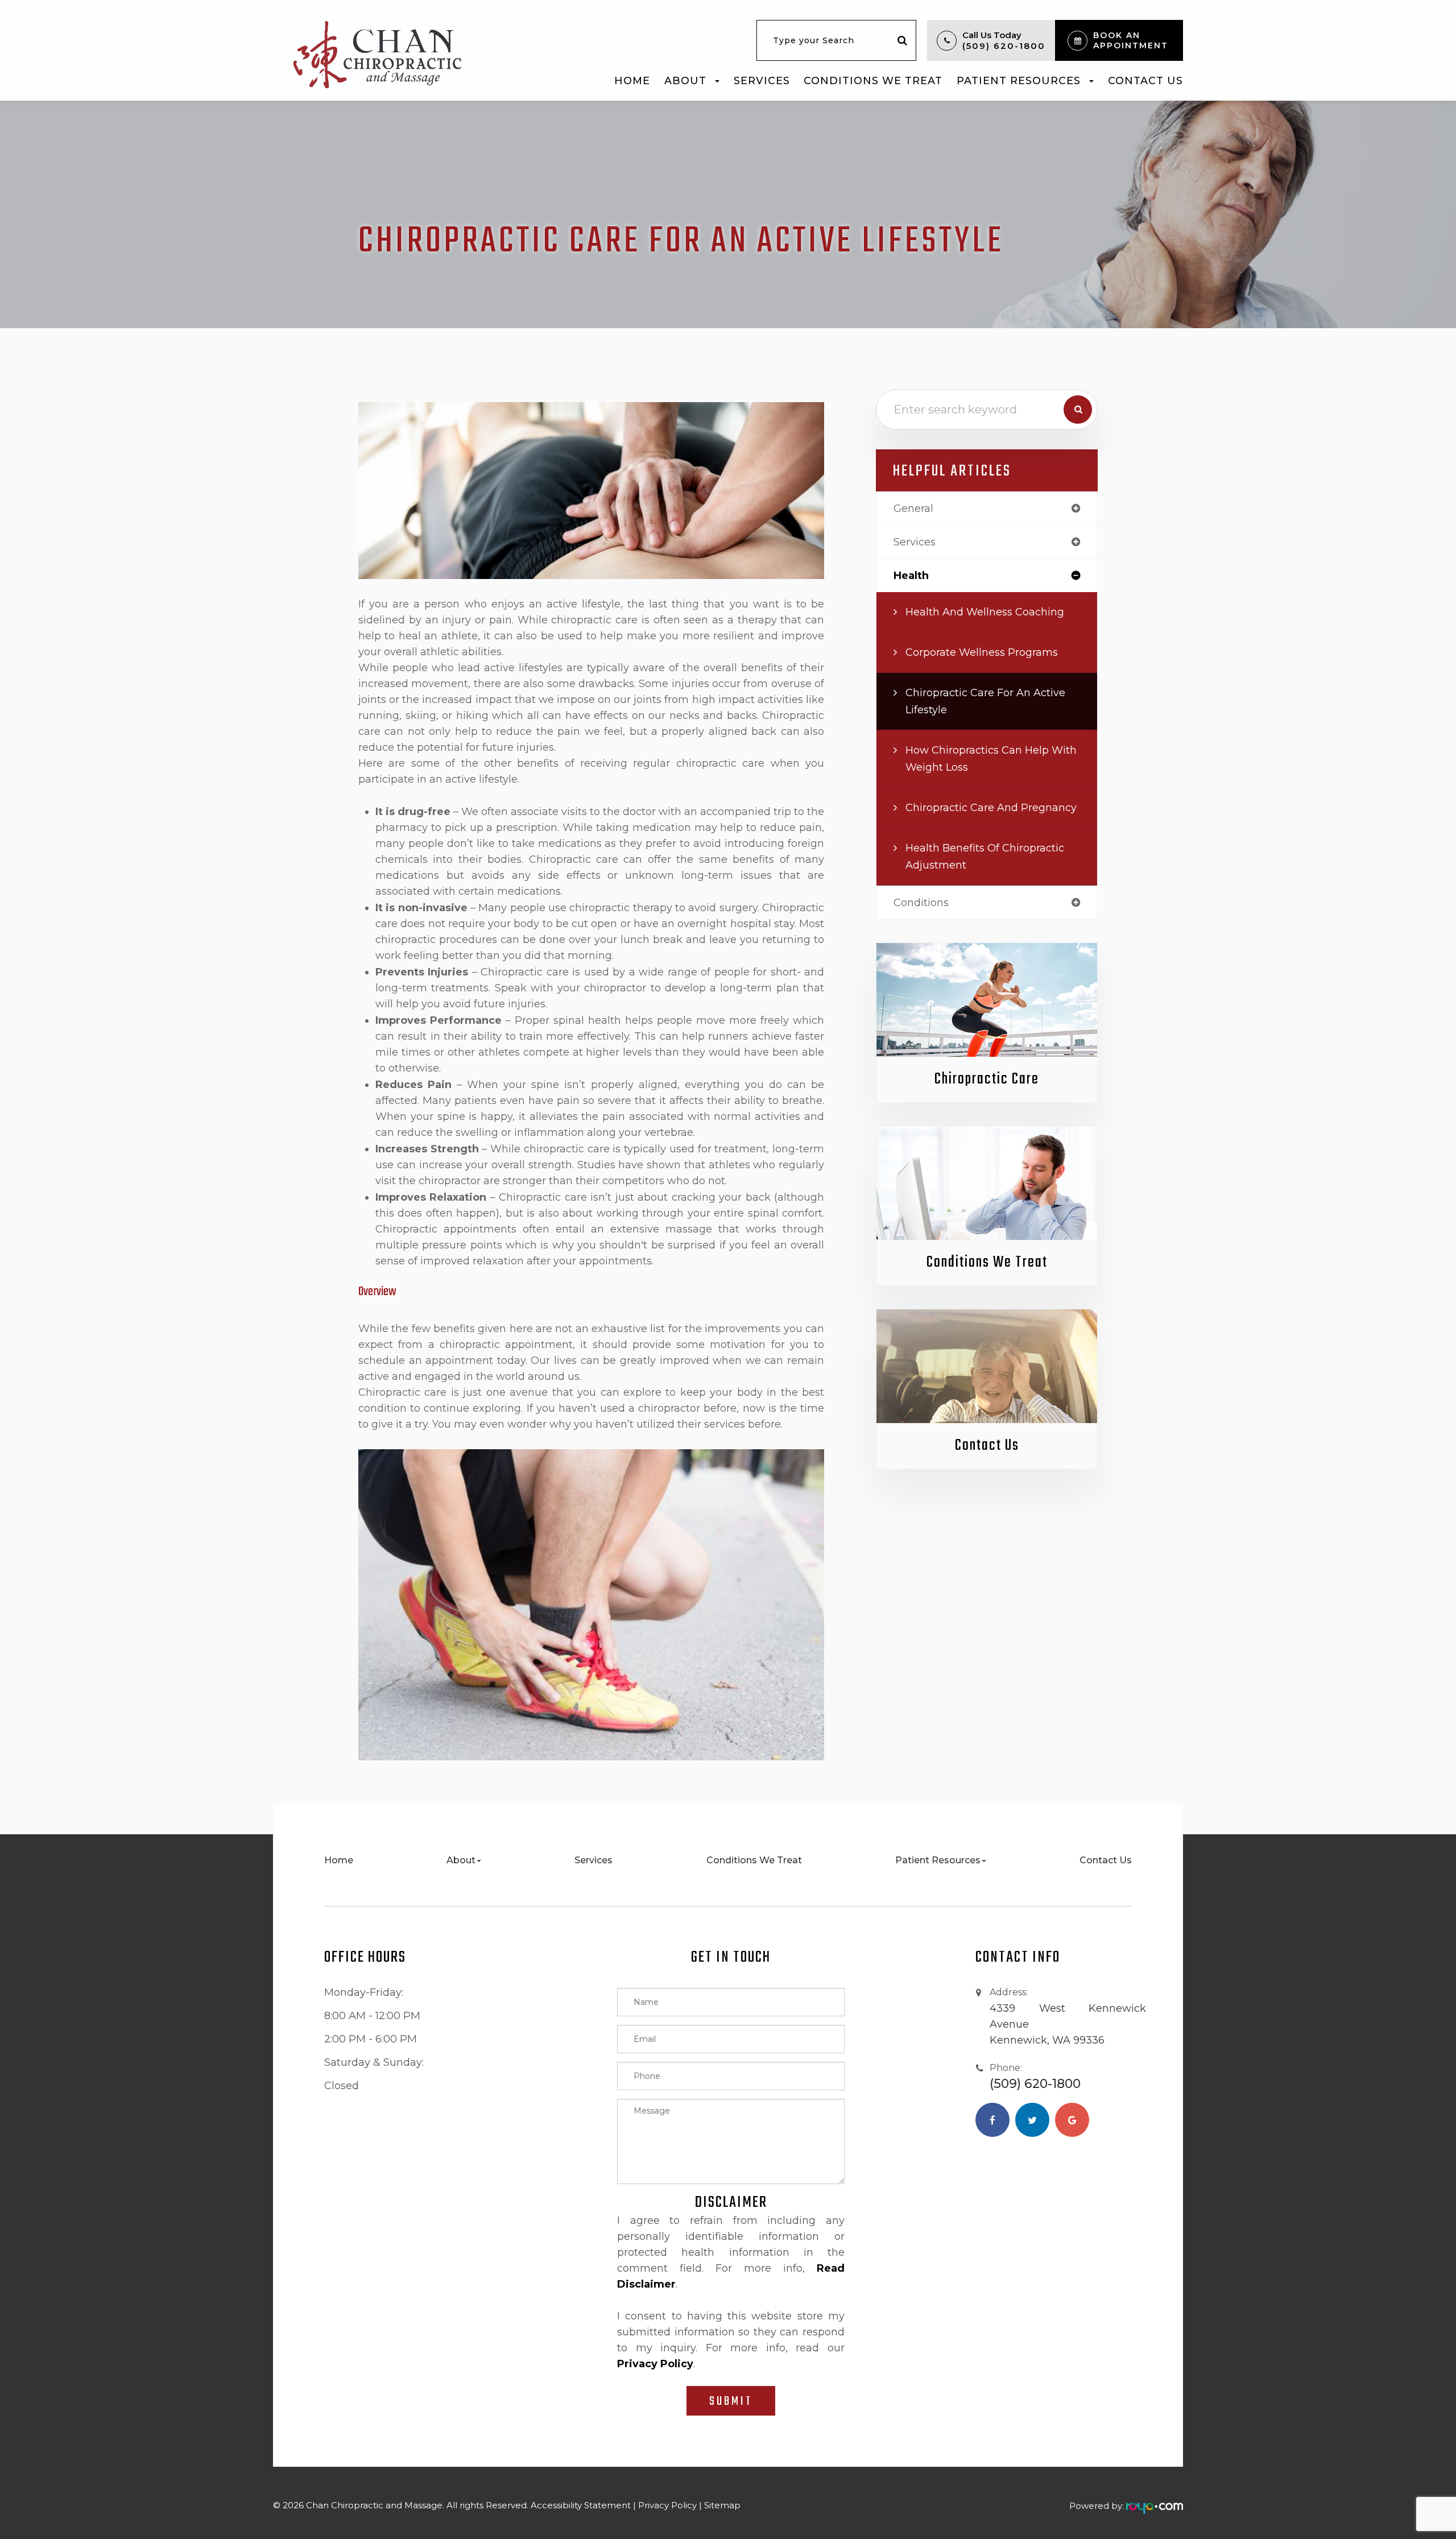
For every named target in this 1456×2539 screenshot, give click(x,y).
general (913, 508)
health (911, 576)
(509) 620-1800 (1004, 46)
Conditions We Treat (873, 80)
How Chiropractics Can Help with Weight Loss (991, 759)
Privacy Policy (667, 2505)
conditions (921, 903)
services (915, 542)
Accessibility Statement (581, 2505)
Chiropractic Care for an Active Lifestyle (985, 701)
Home (632, 80)
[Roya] (1155, 2506)
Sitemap (722, 2505)
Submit (731, 2401)
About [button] (685, 80)
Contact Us (1145, 80)
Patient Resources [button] (1019, 80)
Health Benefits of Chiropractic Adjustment (985, 857)
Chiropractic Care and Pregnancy (991, 808)
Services (762, 80)
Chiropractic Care (987, 1079)
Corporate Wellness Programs (982, 652)
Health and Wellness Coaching (985, 612)
